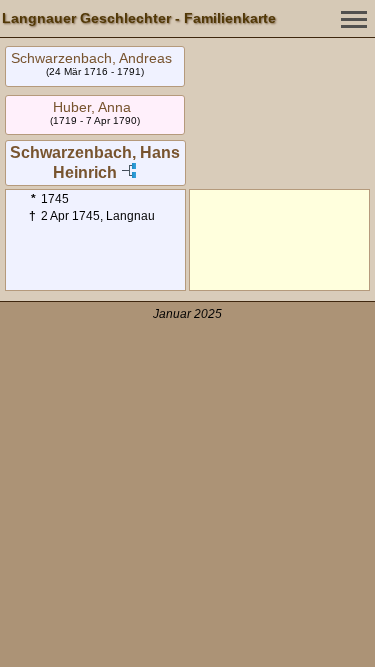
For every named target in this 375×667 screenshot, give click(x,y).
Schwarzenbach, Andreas (91, 58)
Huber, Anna (92, 107)
